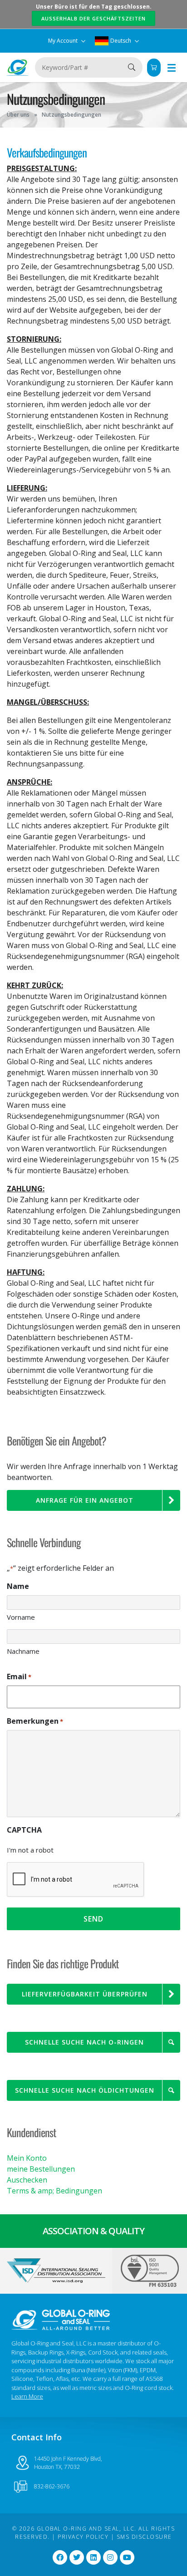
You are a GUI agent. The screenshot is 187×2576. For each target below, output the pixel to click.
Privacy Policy (83, 2537)
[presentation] (76, 1880)
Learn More (27, 2396)
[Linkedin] (93, 2557)
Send (93, 1919)
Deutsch (121, 41)
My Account (64, 41)
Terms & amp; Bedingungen (54, 2191)
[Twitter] (77, 2557)
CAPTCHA (24, 1830)
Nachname (23, 1651)
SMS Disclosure (144, 2537)
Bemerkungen (35, 1721)
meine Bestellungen (41, 2169)
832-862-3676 (52, 2486)
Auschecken (27, 2180)
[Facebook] (60, 2557)
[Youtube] (127, 2557)
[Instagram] (110, 2557)
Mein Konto (27, 2158)
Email (19, 1676)
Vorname (21, 1617)
